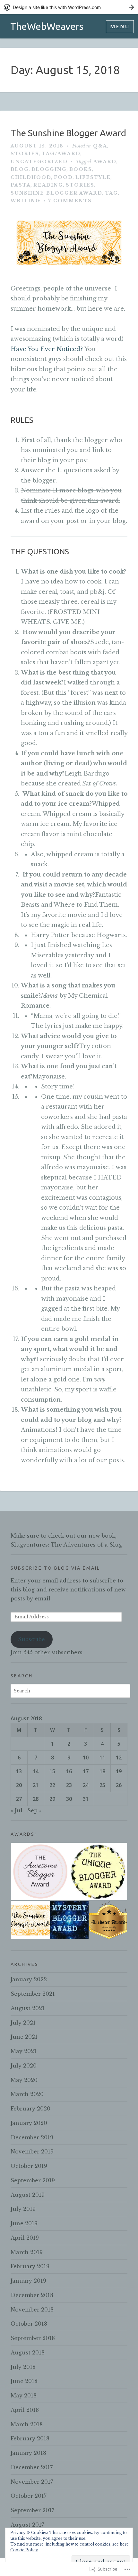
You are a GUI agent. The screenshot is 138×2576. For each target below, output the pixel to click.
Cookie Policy (24, 2550)
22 (52, 1785)
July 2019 (23, 2209)
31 (86, 1799)
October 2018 (29, 2324)
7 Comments (70, 201)
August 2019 (28, 2195)
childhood (31, 177)
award (105, 162)
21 (36, 1785)
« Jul (17, 1810)
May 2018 (24, 2396)
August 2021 (28, 2008)
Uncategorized (39, 162)
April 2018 (25, 2410)
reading (48, 185)
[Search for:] (70, 1691)
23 (69, 1785)
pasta (21, 185)
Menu (120, 27)
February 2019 (30, 2266)
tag (112, 193)
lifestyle (93, 177)
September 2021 (33, 1994)
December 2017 (32, 2467)
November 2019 (32, 2152)
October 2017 (29, 2496)
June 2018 (24, 2381)
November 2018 (32, 2310)
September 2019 (33, 2180)
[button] (40, 1872)
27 (19, 1799)
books (81, 169)
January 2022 (29, 1979)
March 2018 (27, 2424)
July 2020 (24, 2066)
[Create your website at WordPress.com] (69, 7)
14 (36, 1771)
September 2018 (33, 2338)
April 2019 (25, 2238)
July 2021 (23, 2023)
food (63, 177)
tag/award (61, 154)
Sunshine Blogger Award (56, 193)
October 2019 (29, 2166)
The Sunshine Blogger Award (68, 133)
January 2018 (28, 2453)
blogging (49, 169)
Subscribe (31, 1639)
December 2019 (32, 2137)
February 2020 (30, 2109)
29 (52, 1799)
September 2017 (32, 2510)
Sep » (34, 1810)
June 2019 (24, 2223)
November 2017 (32, 2482)
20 (19, 1785)
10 (86, 1758)
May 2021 (24, 2051)
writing (26, 201)
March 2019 (27, 2252)
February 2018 (30, 2438)
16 (69, 1771)
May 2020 (24, 2080)
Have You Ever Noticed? (47, 349)
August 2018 (28, 2353)
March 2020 (27, 2094)
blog (20, 169)
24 (86, 1785)
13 (19, 1771)
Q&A (100, 146)
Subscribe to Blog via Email (55, 1568)
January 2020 (29, 2123)
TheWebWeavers (47, 26)
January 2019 (28, 2281)
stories (25, 154)
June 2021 (24, 2037)
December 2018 (32, 2295)
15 (52, 1771)
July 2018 (23, 2367)
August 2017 (27, 2525)
